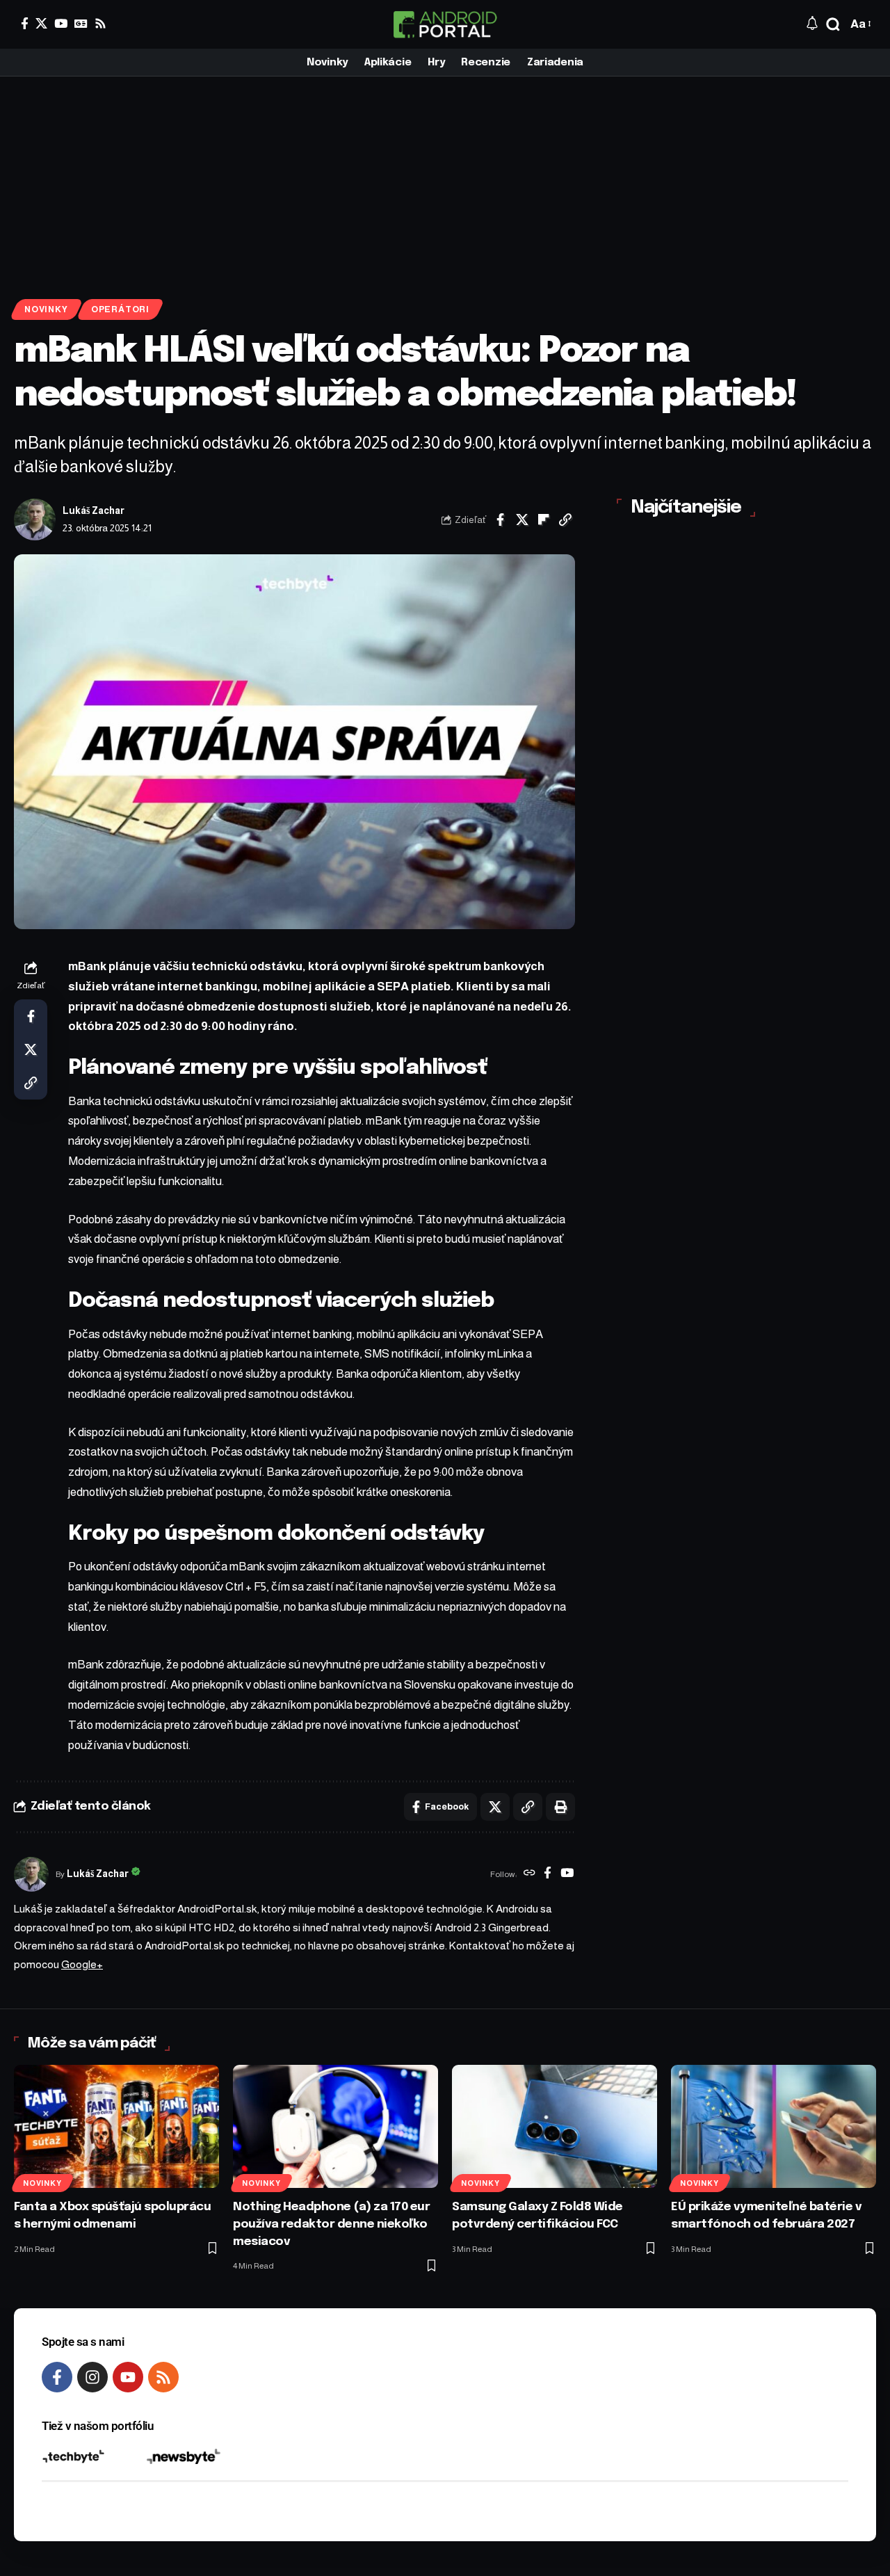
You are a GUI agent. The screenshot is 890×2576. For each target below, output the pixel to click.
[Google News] (81, 23)
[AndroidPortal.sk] (445, 24)
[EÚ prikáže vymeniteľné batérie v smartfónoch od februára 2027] (774, 2126)
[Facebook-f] (57, 2377)
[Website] (529, 1874)
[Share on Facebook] (501, 520)
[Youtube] (128, 2377)
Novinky (46, 309)
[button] (833, 24)
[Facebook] (25, 23)
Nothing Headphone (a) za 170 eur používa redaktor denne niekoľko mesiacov (331, 2224)
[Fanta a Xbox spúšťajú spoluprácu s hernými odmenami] (116, 2126)
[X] (41, 23)
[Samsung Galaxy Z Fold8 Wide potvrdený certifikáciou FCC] (555, 2126)
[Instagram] (92, 2377)
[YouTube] (61, 23)
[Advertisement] (445, 181)
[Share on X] (522, 520)
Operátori (120, 309)
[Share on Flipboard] (544, 520)
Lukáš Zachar (94, 511)
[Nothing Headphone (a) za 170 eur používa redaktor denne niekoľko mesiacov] (335, 2126)
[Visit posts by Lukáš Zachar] (35, 520)
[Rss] (100, 23)
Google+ (82, 1964)
